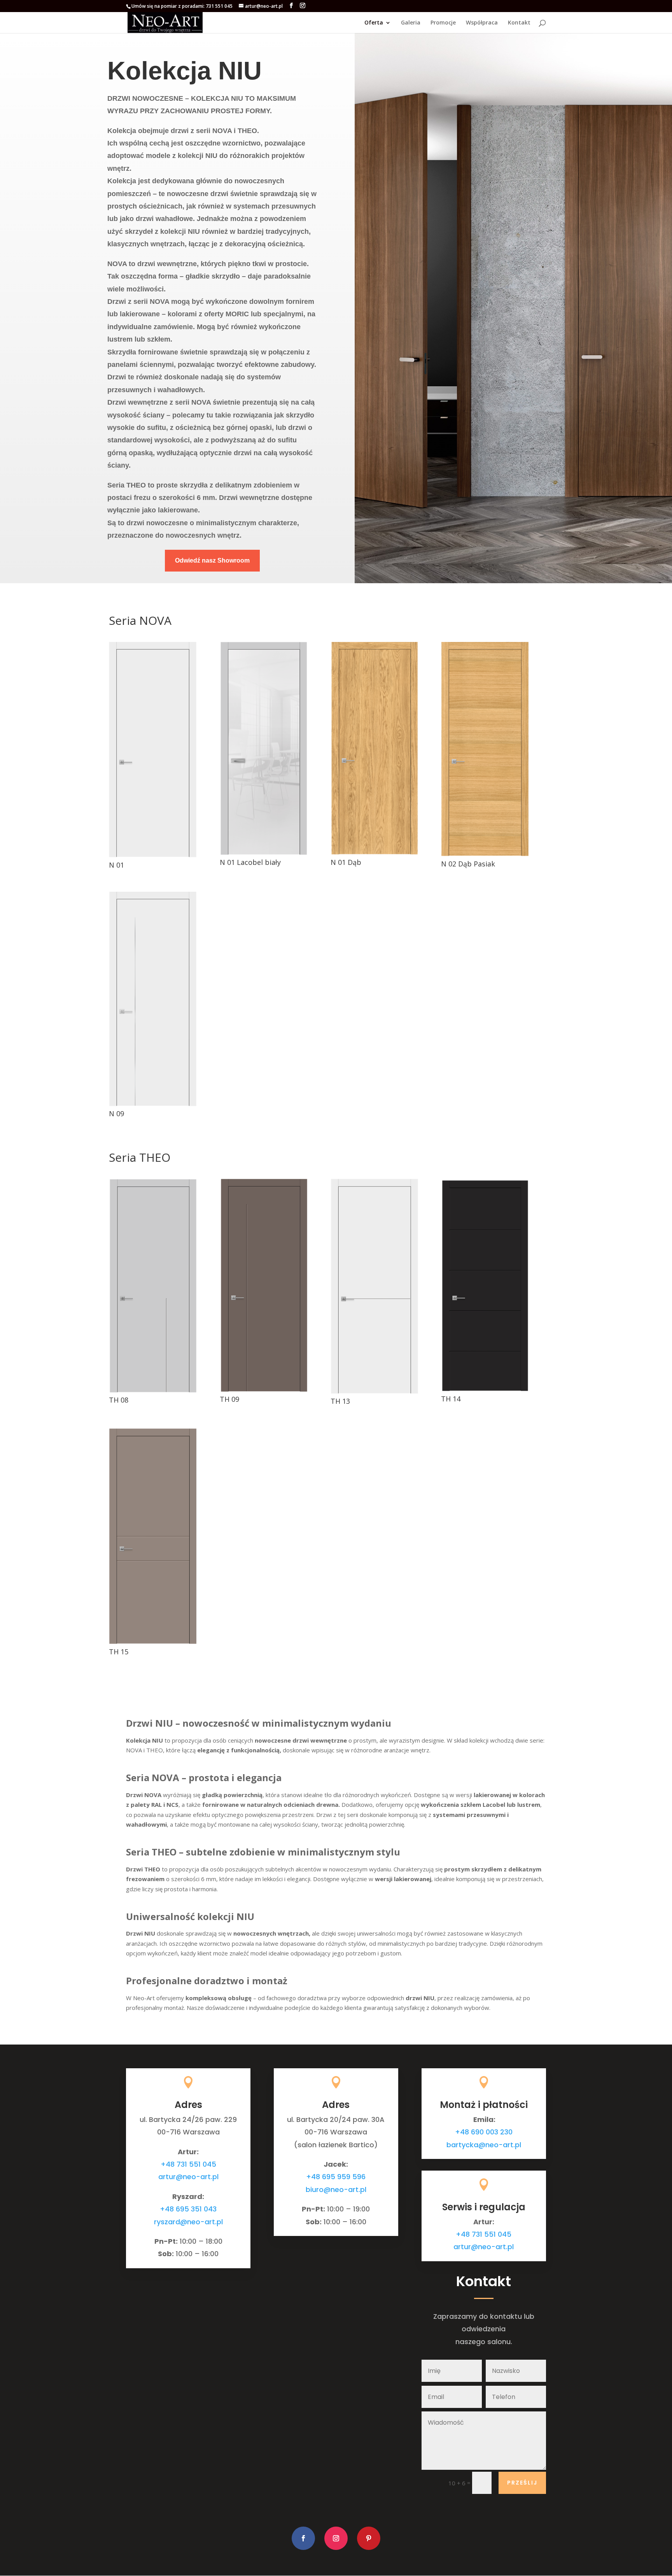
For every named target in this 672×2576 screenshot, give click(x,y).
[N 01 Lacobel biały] (263, 852)
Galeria (411, 23)
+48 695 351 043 (188, 2209)
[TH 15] (153, 1642)
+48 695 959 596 (336, 2177)
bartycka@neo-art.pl (484, 2145)
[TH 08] (153, 1390)
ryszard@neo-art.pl (188, 2222)
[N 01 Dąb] (374, 852)
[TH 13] (374, 1391)
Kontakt (519, 23)
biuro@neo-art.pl (336, 2189)
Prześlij (522, 2483)
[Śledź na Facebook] (303, 2538)
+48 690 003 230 (484, 2132)
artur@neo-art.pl (188, 2177)
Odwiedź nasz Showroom (212, 560)
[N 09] (153, 1104)
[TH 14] (485, 1389)
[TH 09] (263, 1389)
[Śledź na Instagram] (336, 2538)
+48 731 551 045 (188, 2164)
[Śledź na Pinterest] (369, 2538)
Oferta (374, 23)
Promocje (443, 23)
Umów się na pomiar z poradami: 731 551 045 (182, 6)
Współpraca (482, 23)
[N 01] (153, 855)
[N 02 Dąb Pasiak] (485, 854)
